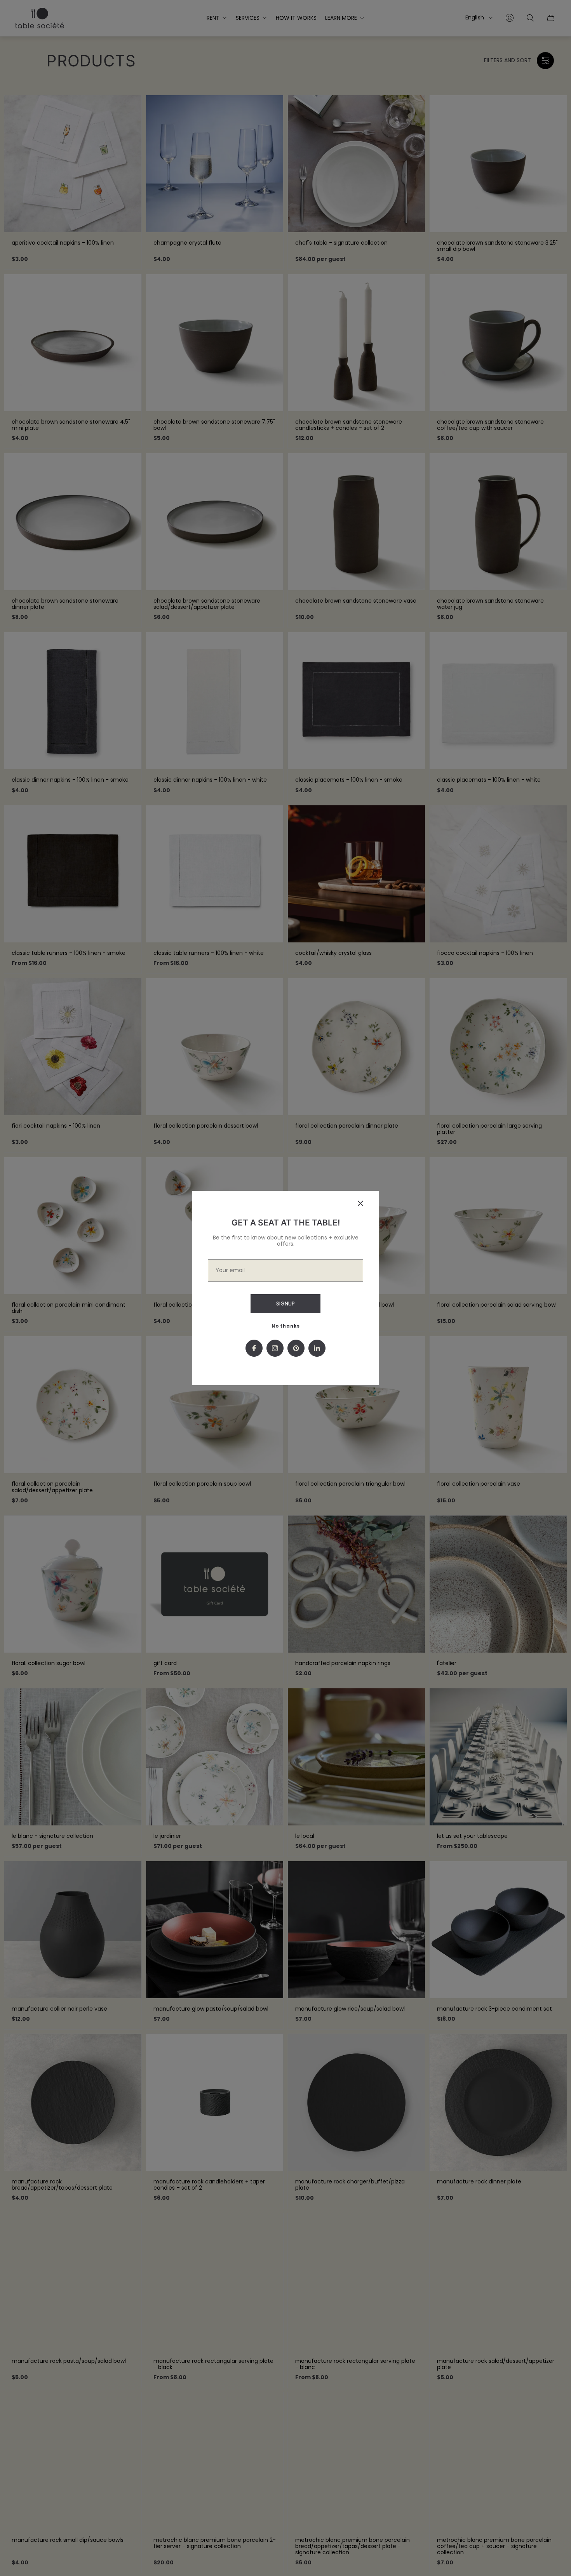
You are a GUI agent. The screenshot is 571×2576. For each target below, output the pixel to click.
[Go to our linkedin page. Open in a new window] (317, 1348)
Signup (285, 1304)
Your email (230, 1270)
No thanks (286, 1326)
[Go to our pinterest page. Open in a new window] (296, 1348)
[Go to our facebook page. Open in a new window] (254, 1348)
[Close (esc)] (360, 1203)
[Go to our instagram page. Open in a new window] (275, 1348)
